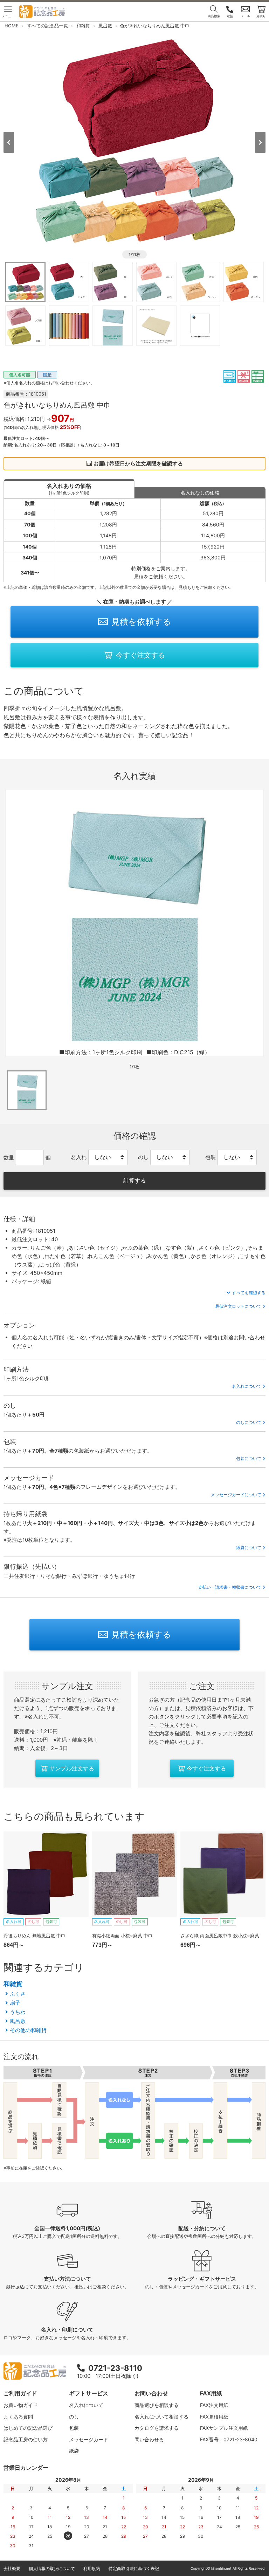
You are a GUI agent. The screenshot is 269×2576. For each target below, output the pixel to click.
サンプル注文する (72, 1768)
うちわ (18, 2012)
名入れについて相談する (161, 2417)
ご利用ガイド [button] (20, 2393)
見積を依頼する (141, 622)
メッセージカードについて (236, 1495)
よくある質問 (18, 2417)
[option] (134, 142)
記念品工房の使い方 (26, 2439)
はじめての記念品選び (28, 2428)
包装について (249, 1458)
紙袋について (249, 1548)
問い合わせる (149, 2439)
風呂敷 (18, 2021)
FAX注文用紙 (214, 2405)
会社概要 (12, 2568)
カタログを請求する (157, 2428)
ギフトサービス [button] (89, 2393)
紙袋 (74, 2451)
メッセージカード (89, 2439)
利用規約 (92, 2568)
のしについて (249, 1422)
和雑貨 (13, 1984)
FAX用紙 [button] (211, 2393)
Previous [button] (9, 142)
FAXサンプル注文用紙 (224, 2428)
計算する (134, 1181)
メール (245, 16)
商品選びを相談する (157, 2405)
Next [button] (260, 142)
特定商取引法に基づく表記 (134, 2568)
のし (74, 2417)
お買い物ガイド (21, 2405)
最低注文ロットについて (238, 1306)
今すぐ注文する (140, 655)
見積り (261, 16)
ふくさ (18, 1994)
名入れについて (247, 1386)
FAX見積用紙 (214, 2417)
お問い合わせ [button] (151, 2393)
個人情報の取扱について (52, 2568)
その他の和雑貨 (28, 2030)
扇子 (15, 2003)
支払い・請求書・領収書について (230, 1587)
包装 (74, 2428)
